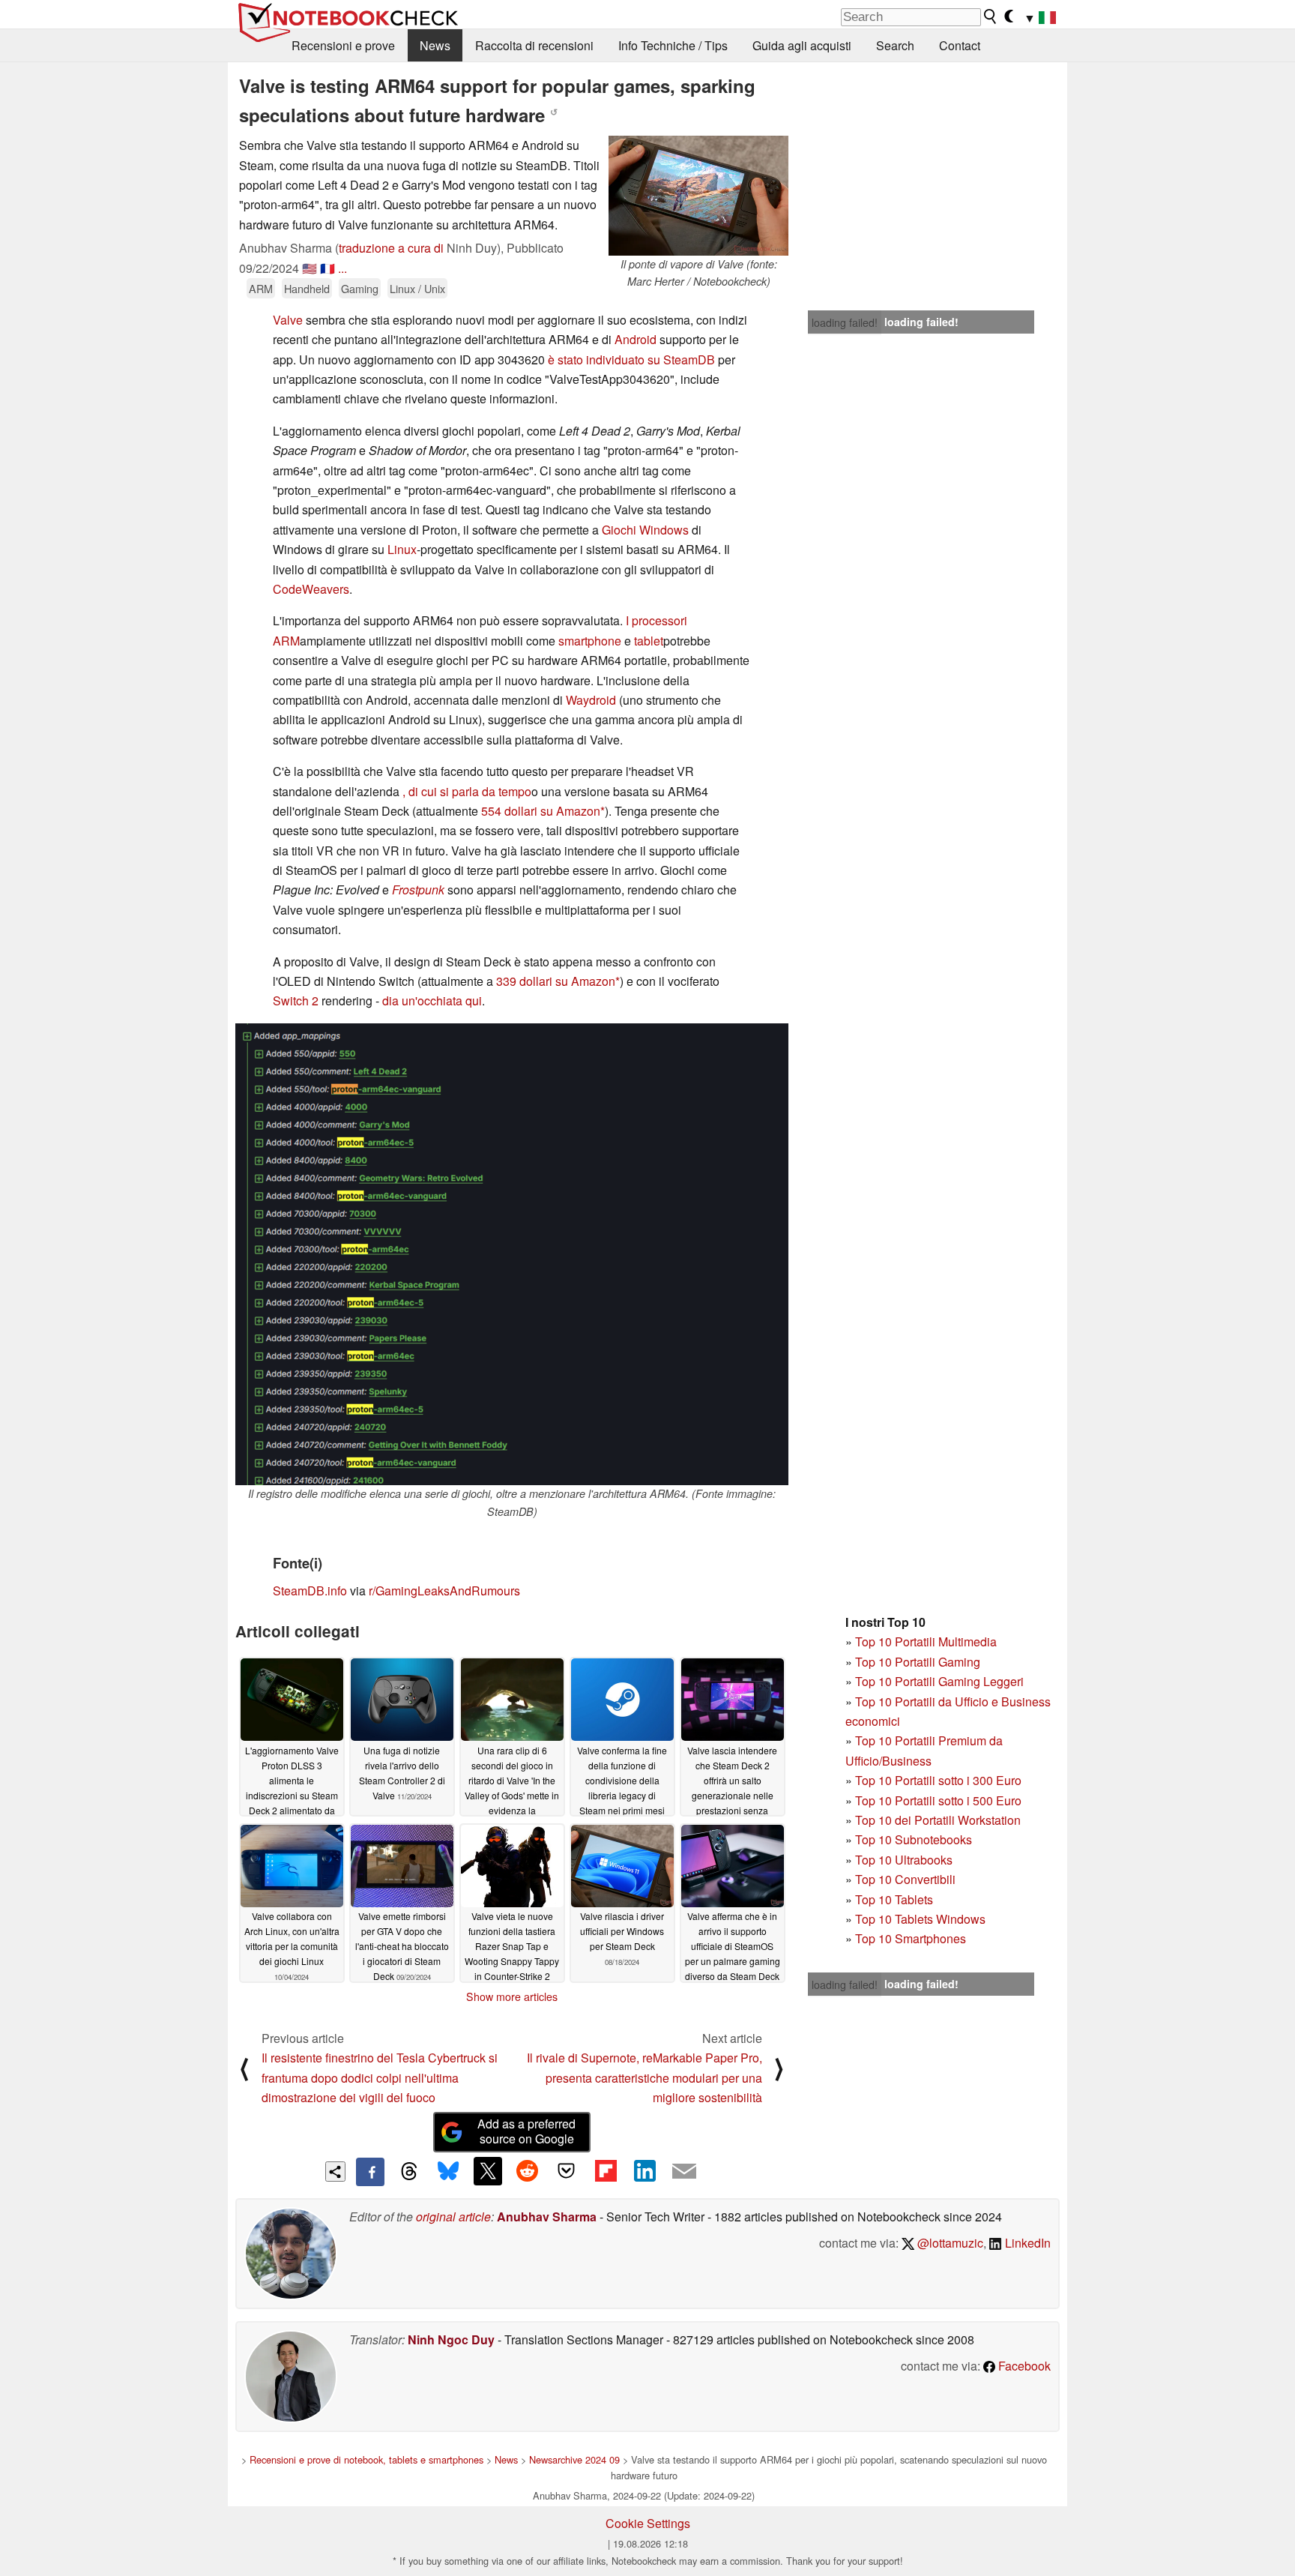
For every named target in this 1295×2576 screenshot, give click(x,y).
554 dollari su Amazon (541, 811)
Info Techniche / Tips (673, 45)
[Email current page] (684, 2172)
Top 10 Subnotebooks (914, 1839)
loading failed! (845, 322)
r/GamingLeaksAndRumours (444, 1591)
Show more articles (512, 1996)
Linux (402, 549)
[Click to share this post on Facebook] (370, 2172)
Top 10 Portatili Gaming (918, 1662)
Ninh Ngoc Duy (451, 2339)
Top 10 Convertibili (905, 1879)
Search (895, 45)
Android (636, 339)
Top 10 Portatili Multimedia (926, 1641)
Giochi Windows (645, 530)
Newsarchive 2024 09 (574, 2459)
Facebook (1023, 2366)
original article (453, 2217)
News (435, 45)
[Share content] (335, 2172)
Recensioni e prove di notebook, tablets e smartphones (366, 2459)
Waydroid (591, 700)
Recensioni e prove (343, 45)
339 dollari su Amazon (556, 981)
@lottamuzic (949, 2243)
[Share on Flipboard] (606, 2171)
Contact (960, 45)
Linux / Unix (417, 288)
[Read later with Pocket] (567, 2171)
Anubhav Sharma (547, 2217)
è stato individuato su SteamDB (631, 359)
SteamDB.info (310, 1591)
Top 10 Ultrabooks (904, 1860)
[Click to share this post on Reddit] (527, 2171)
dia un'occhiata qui (432, 1000)
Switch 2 (296, 1000)
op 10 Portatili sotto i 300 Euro (942, 1780)
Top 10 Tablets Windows (920, 1919)
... (342, 268)
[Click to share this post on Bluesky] (448, 2172)
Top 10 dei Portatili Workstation (938, 1820)
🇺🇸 (310, 268)
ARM (261, 288)
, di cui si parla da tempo (467, 791)
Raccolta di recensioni (534, 45)
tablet (649, 641)
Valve (288, 320)
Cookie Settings (648, 2523)
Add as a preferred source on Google (526, 2131)
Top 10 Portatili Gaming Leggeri (939, 1681)
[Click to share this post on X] (488, 2171)
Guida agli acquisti (802, 45)
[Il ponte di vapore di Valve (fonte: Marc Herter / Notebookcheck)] (698, 196)
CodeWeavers (311, 589)
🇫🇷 (327, 268)
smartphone (590, 641)
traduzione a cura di (391, 248)
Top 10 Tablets (894, 1899)
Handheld (307, 288)
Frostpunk (418, 890)
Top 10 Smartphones (911, 1938)
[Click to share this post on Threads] (409, 2172)
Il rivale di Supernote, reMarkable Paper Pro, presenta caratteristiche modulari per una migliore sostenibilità (645, 2077)
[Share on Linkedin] (645, 2171)
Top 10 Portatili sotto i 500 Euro (938, 1800)
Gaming (360, 288)
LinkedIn (1026, 2243)
